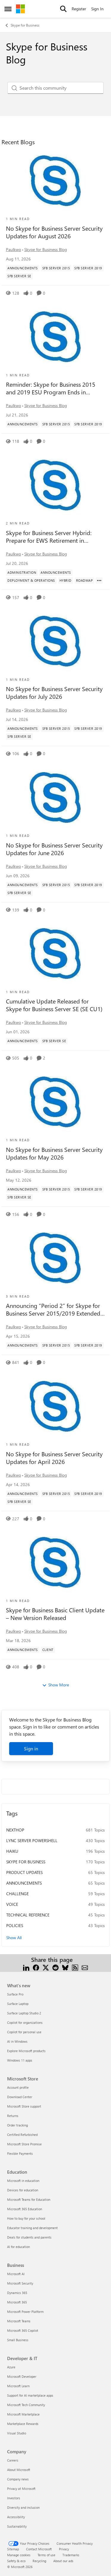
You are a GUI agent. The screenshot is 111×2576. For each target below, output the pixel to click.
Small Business (18, 2340)
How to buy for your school (26, 2218)
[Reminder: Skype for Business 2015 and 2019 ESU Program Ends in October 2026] (55, 337)
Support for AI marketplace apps (30, 2395)
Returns (13, 2116)
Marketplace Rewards (23, 2424)
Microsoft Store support (24, 2106)
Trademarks (71, 2555)
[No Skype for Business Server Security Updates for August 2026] (55, 181)
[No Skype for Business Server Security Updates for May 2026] (55, 1102)
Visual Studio (17, 2433)
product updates (24, 1872)
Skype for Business (25, 25)
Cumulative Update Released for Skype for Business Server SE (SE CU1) (54, 1005)
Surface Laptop (18, 2004)
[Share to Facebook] (36, 1967)
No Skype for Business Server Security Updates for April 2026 (54, 1458)
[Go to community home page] (20, 9)
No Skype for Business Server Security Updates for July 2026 (54, 693)
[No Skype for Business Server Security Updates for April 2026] (55, 1407)
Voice (12, 1904)
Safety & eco (16, 2561)
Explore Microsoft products (26, 2051)
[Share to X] (46, 1967)
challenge (17, 1894)
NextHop (15, 1830)
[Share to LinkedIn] (26, 1967)
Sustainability (17, 2526)
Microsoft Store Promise (24, 2144)
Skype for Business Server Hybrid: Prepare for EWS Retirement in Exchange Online (49, 537)
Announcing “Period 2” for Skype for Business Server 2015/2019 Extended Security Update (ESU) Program (53, 1309)
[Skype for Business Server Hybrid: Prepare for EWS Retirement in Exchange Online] (55, 486)
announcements (24, 1883)
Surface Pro (15, 1994)
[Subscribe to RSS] (75, 1967)
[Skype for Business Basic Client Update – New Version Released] (55, 1563)
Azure (11, 2367)
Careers (13, 2460)
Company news (18, 2479)
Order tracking (17, 2125)
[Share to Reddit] (55, 1967)
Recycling (39, 2561)
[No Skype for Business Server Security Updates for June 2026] (55, 798)
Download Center (20, 2097)
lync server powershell (32, 1840)
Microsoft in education (23, 2181)
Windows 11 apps (20, 2060)
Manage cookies (19, 2555)
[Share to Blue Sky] (65, 1967)
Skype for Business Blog (46, 249)
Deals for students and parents (29, 2237)
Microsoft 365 (17, 2302)
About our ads (63, 2561)
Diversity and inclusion (23, 2507)
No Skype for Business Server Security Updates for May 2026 (54, 1153)
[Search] (63, 9)
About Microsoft (19, 2470)
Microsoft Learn (18, 2386)
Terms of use (46, 2555)
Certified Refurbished (22, 2135)
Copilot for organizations (25, 2022)
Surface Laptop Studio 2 (24, 2013)
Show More (59, 1685)
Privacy (64, 2549)
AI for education (18, 2247)
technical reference (28, 1915)
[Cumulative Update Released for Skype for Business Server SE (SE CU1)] (55, 954)
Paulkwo (13, 249)
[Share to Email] (85, 1967)
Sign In (97, 9)
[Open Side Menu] (8, 9)
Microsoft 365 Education (25, 2209)
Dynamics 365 (17, 2293)
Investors (14, 2498)
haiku (12, 1851)
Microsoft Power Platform (25, 2312)
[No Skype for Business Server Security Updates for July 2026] (55, 642)
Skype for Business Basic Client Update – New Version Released (55, 1614)
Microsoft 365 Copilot (23, 2330)
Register (79, 9)
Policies (15, 1925)
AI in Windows (17, 2041)
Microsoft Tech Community (26, 2405)
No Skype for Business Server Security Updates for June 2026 (54, 849)
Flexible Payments (20, 2153)
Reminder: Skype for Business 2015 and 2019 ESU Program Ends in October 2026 (51, 388)
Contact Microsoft (39, 2549)
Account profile (18, 2087)
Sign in (31, 1748)
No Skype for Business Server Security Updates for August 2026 (54, 232)
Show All (14, 1938)
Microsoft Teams (19, 2321)
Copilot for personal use (24, 2032)
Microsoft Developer (22, 2376)
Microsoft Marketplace (23, 2414)
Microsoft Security (20, 2283)
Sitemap (13, 2549)
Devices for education (23, 2190)
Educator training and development (32, 2228)
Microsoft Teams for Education (29, 2199)
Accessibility (16, 2517)
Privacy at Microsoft (21, 2489)
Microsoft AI (16, 2274)
